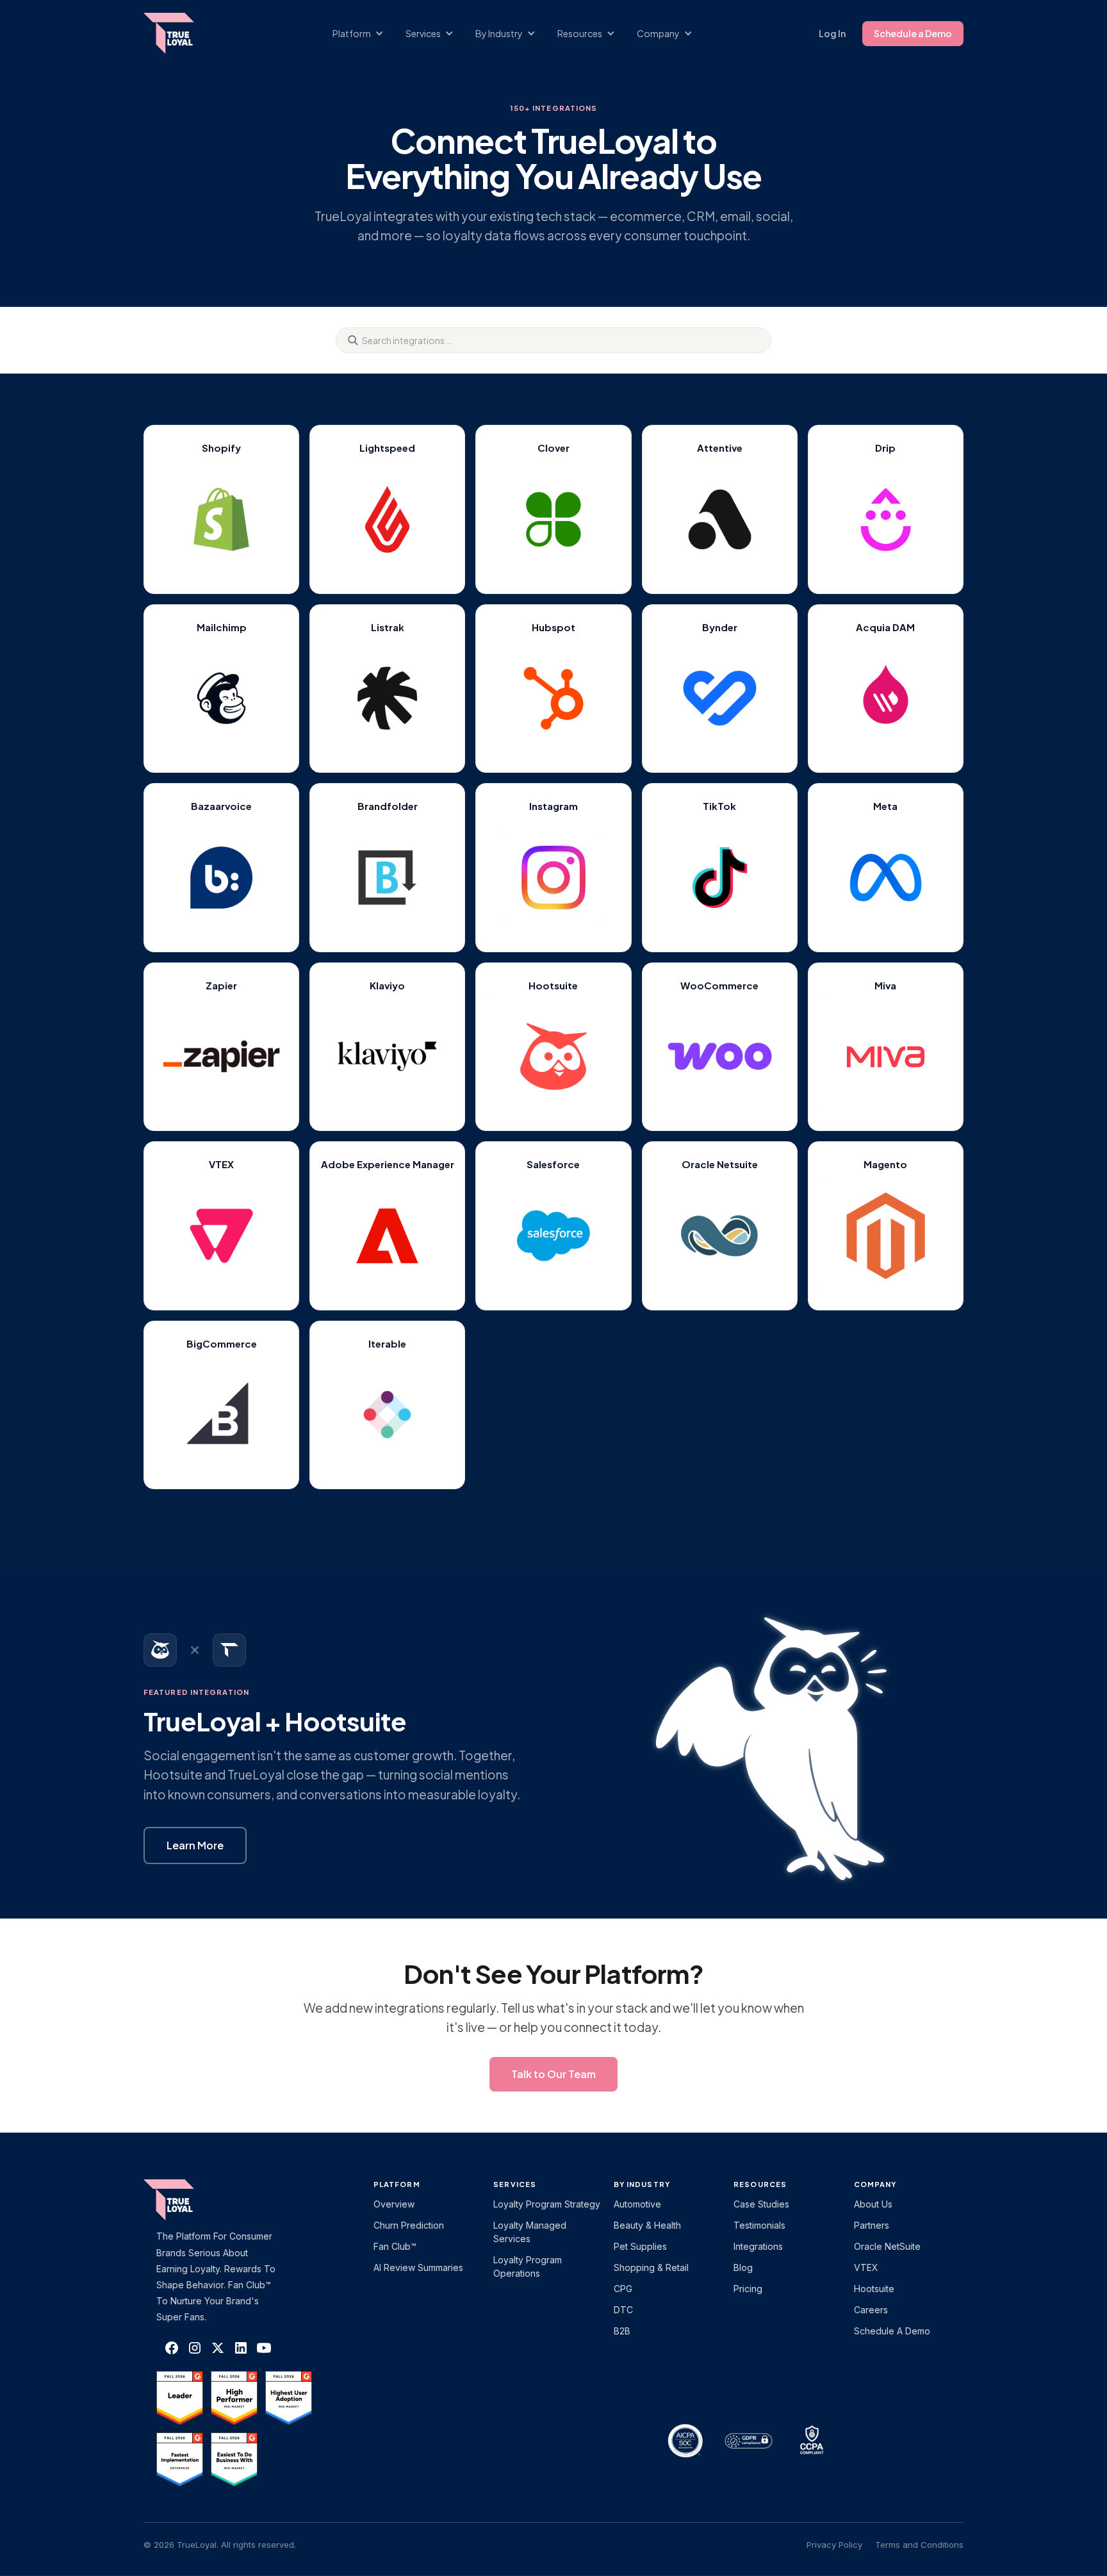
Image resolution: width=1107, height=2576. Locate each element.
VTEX (866, 2267)
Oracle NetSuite (887, 2246)
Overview (394, 2204)
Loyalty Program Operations (528, 2266)
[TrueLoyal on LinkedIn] (241, 2348)
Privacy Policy (834, 2545)
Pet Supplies (640, 2246)
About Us (873, 2204)
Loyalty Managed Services (530, 2232)
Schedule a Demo (913, 33)
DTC (623, 2310)
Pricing (748, 2289)
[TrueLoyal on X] (221, 1236)
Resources (760, 2184)
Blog (743, 2267)
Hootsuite (874, 2289)
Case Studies (761, 2204)
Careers (871, 2310)
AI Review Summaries (418, 2267)
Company (875, 2184)
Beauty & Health (647, 2225)
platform (397, 2184)
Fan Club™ (395, 2246)
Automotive (637, 2204)
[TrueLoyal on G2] (180, 2398)
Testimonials (759, 2225)
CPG (623, 2289)
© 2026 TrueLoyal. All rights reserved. (220, 2545)
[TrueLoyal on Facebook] (172, 2348)
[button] (365, 34)
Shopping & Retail (651, 2267)
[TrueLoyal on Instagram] (195, 2348)
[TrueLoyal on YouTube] (264, 2348)
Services (515, 2184)
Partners (872, 2225)
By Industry (642, 2184)
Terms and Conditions (919, 2545)
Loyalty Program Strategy (547, 2204)
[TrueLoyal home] (188, 2200)
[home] (181, 33)
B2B (622, 2331)
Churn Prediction (409, 2225)
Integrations (758, 2246)
